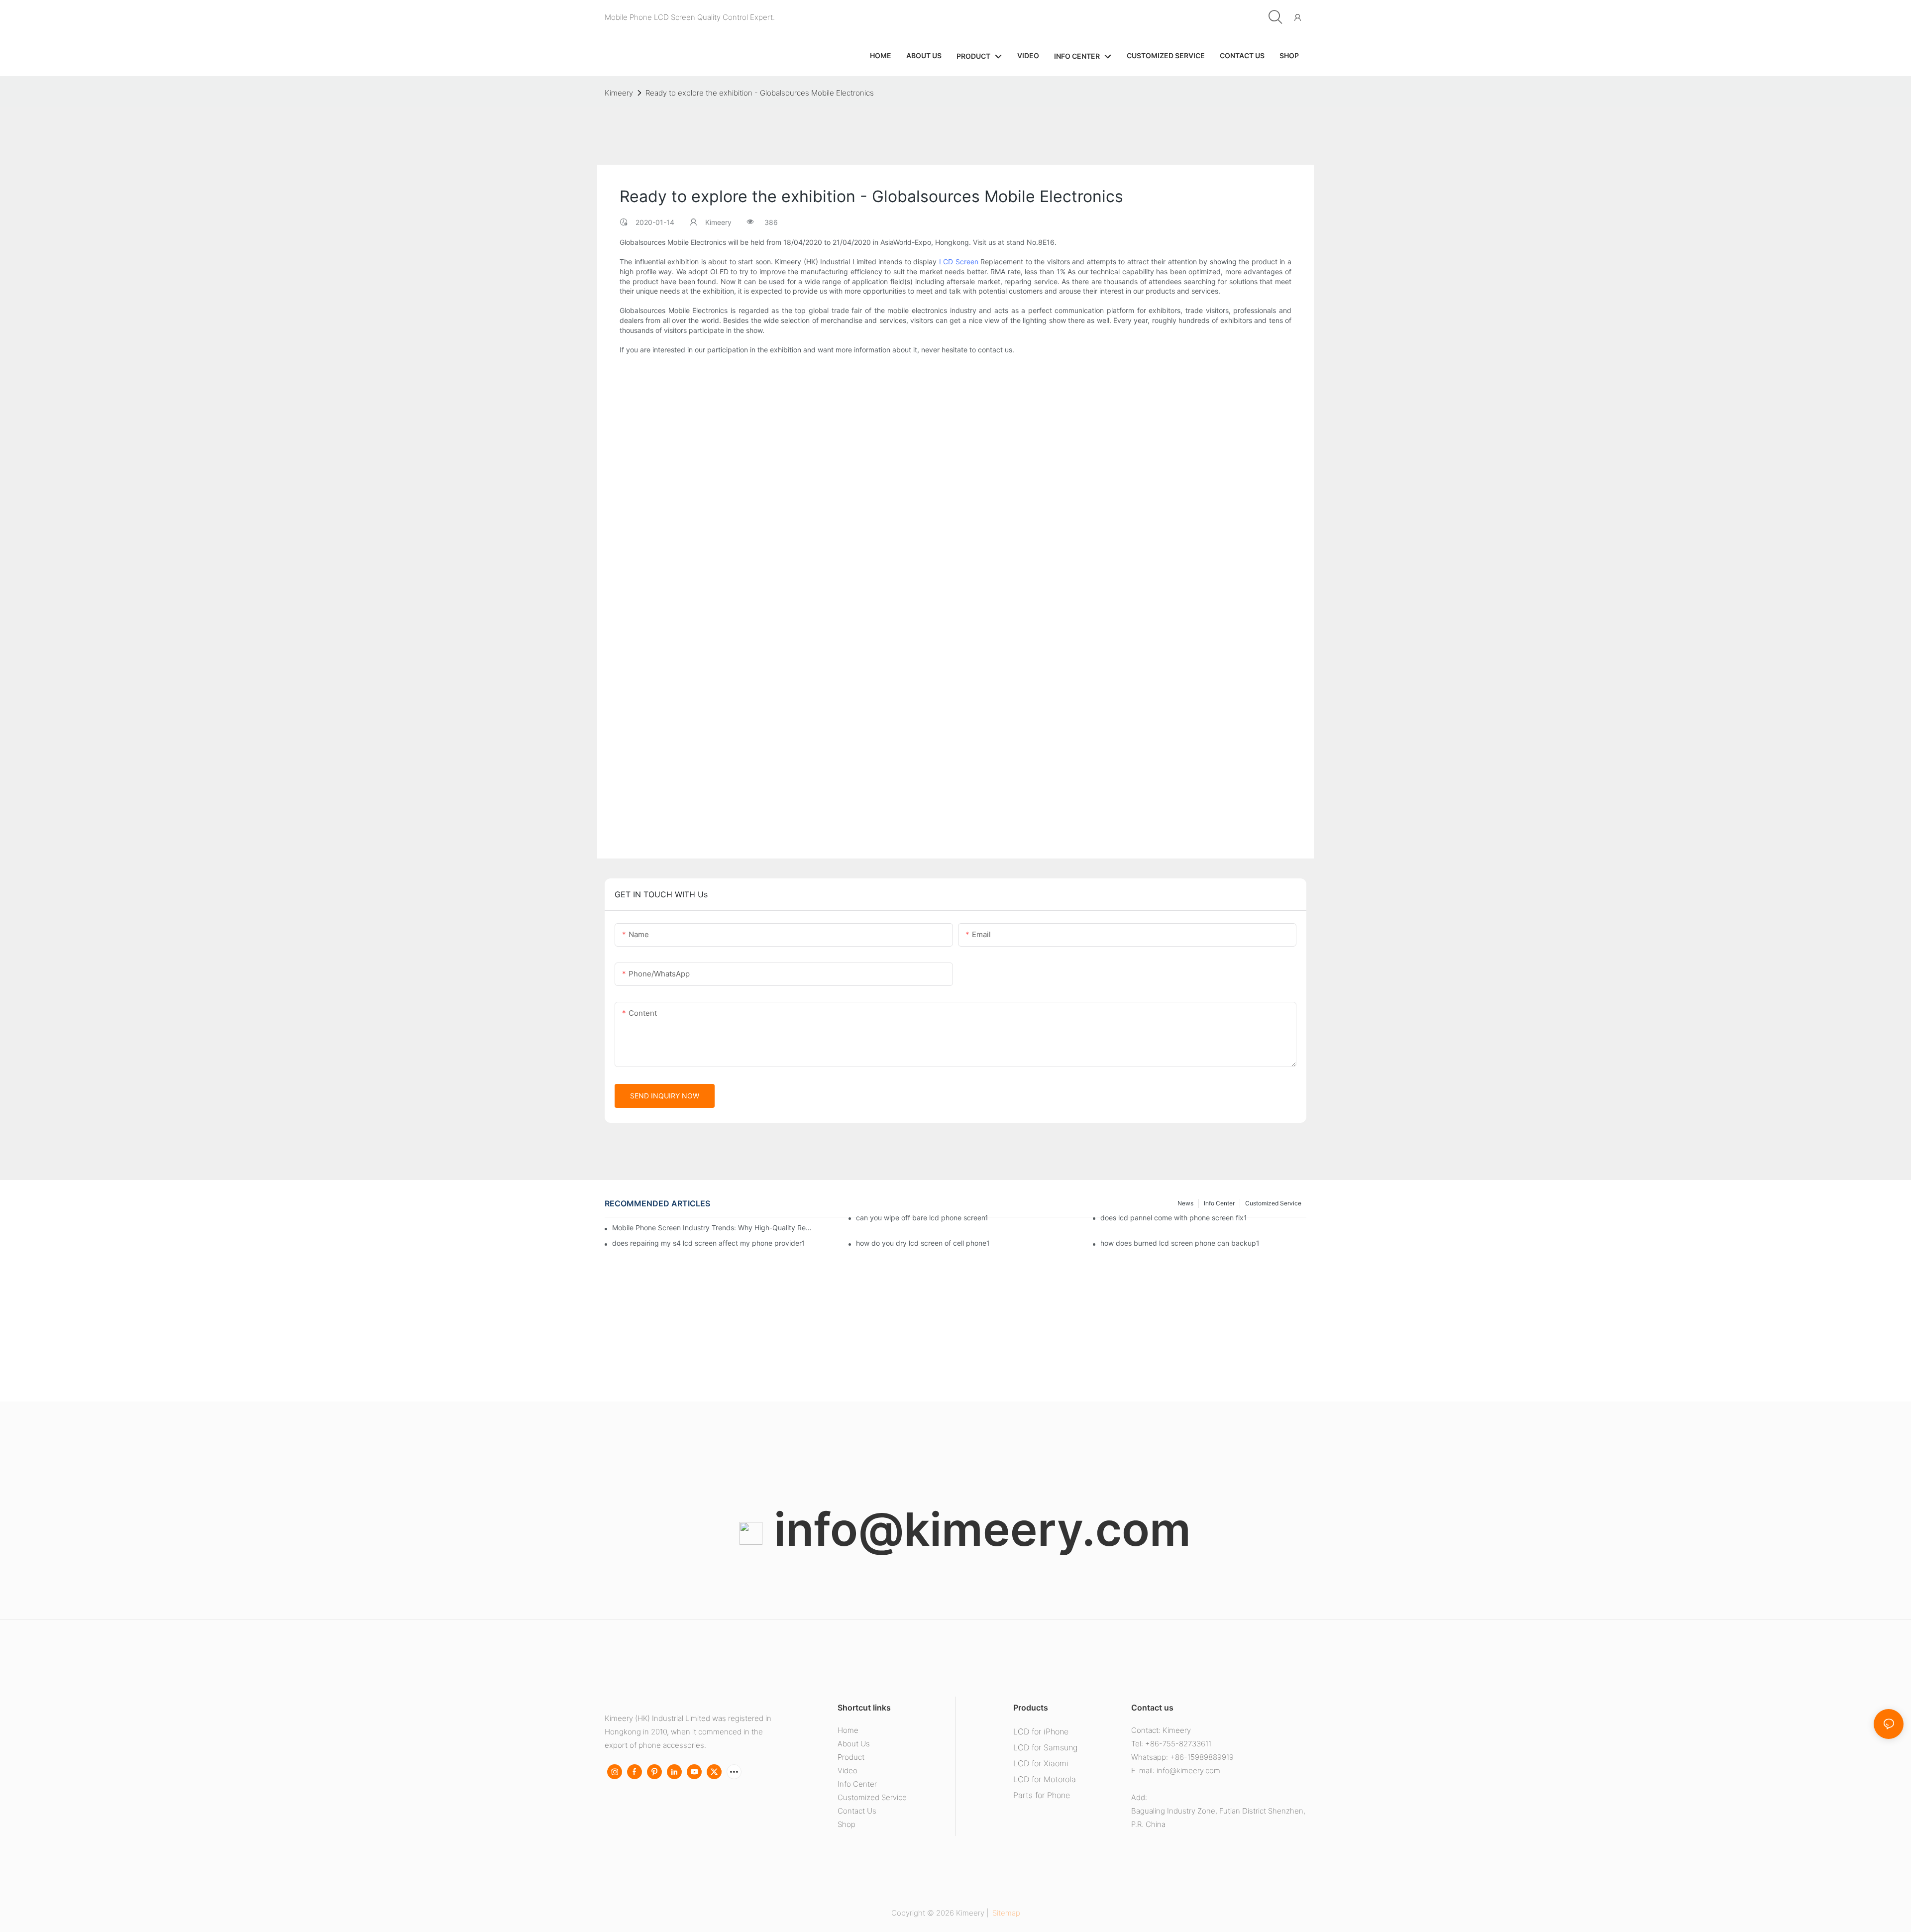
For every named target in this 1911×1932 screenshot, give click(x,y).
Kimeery (619, 93)
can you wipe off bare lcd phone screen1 (922, 1218)
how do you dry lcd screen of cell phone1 (923, 1243)
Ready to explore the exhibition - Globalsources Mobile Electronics (760, 93)
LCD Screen (959, 262)
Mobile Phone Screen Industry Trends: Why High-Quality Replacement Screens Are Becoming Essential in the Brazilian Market (712, 1228)
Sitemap (1005, 1913)
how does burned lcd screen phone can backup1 (1180, 1243)
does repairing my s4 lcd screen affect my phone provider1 (709, 1243)
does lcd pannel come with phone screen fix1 (1174, 1218)
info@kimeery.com (977, 1529)
